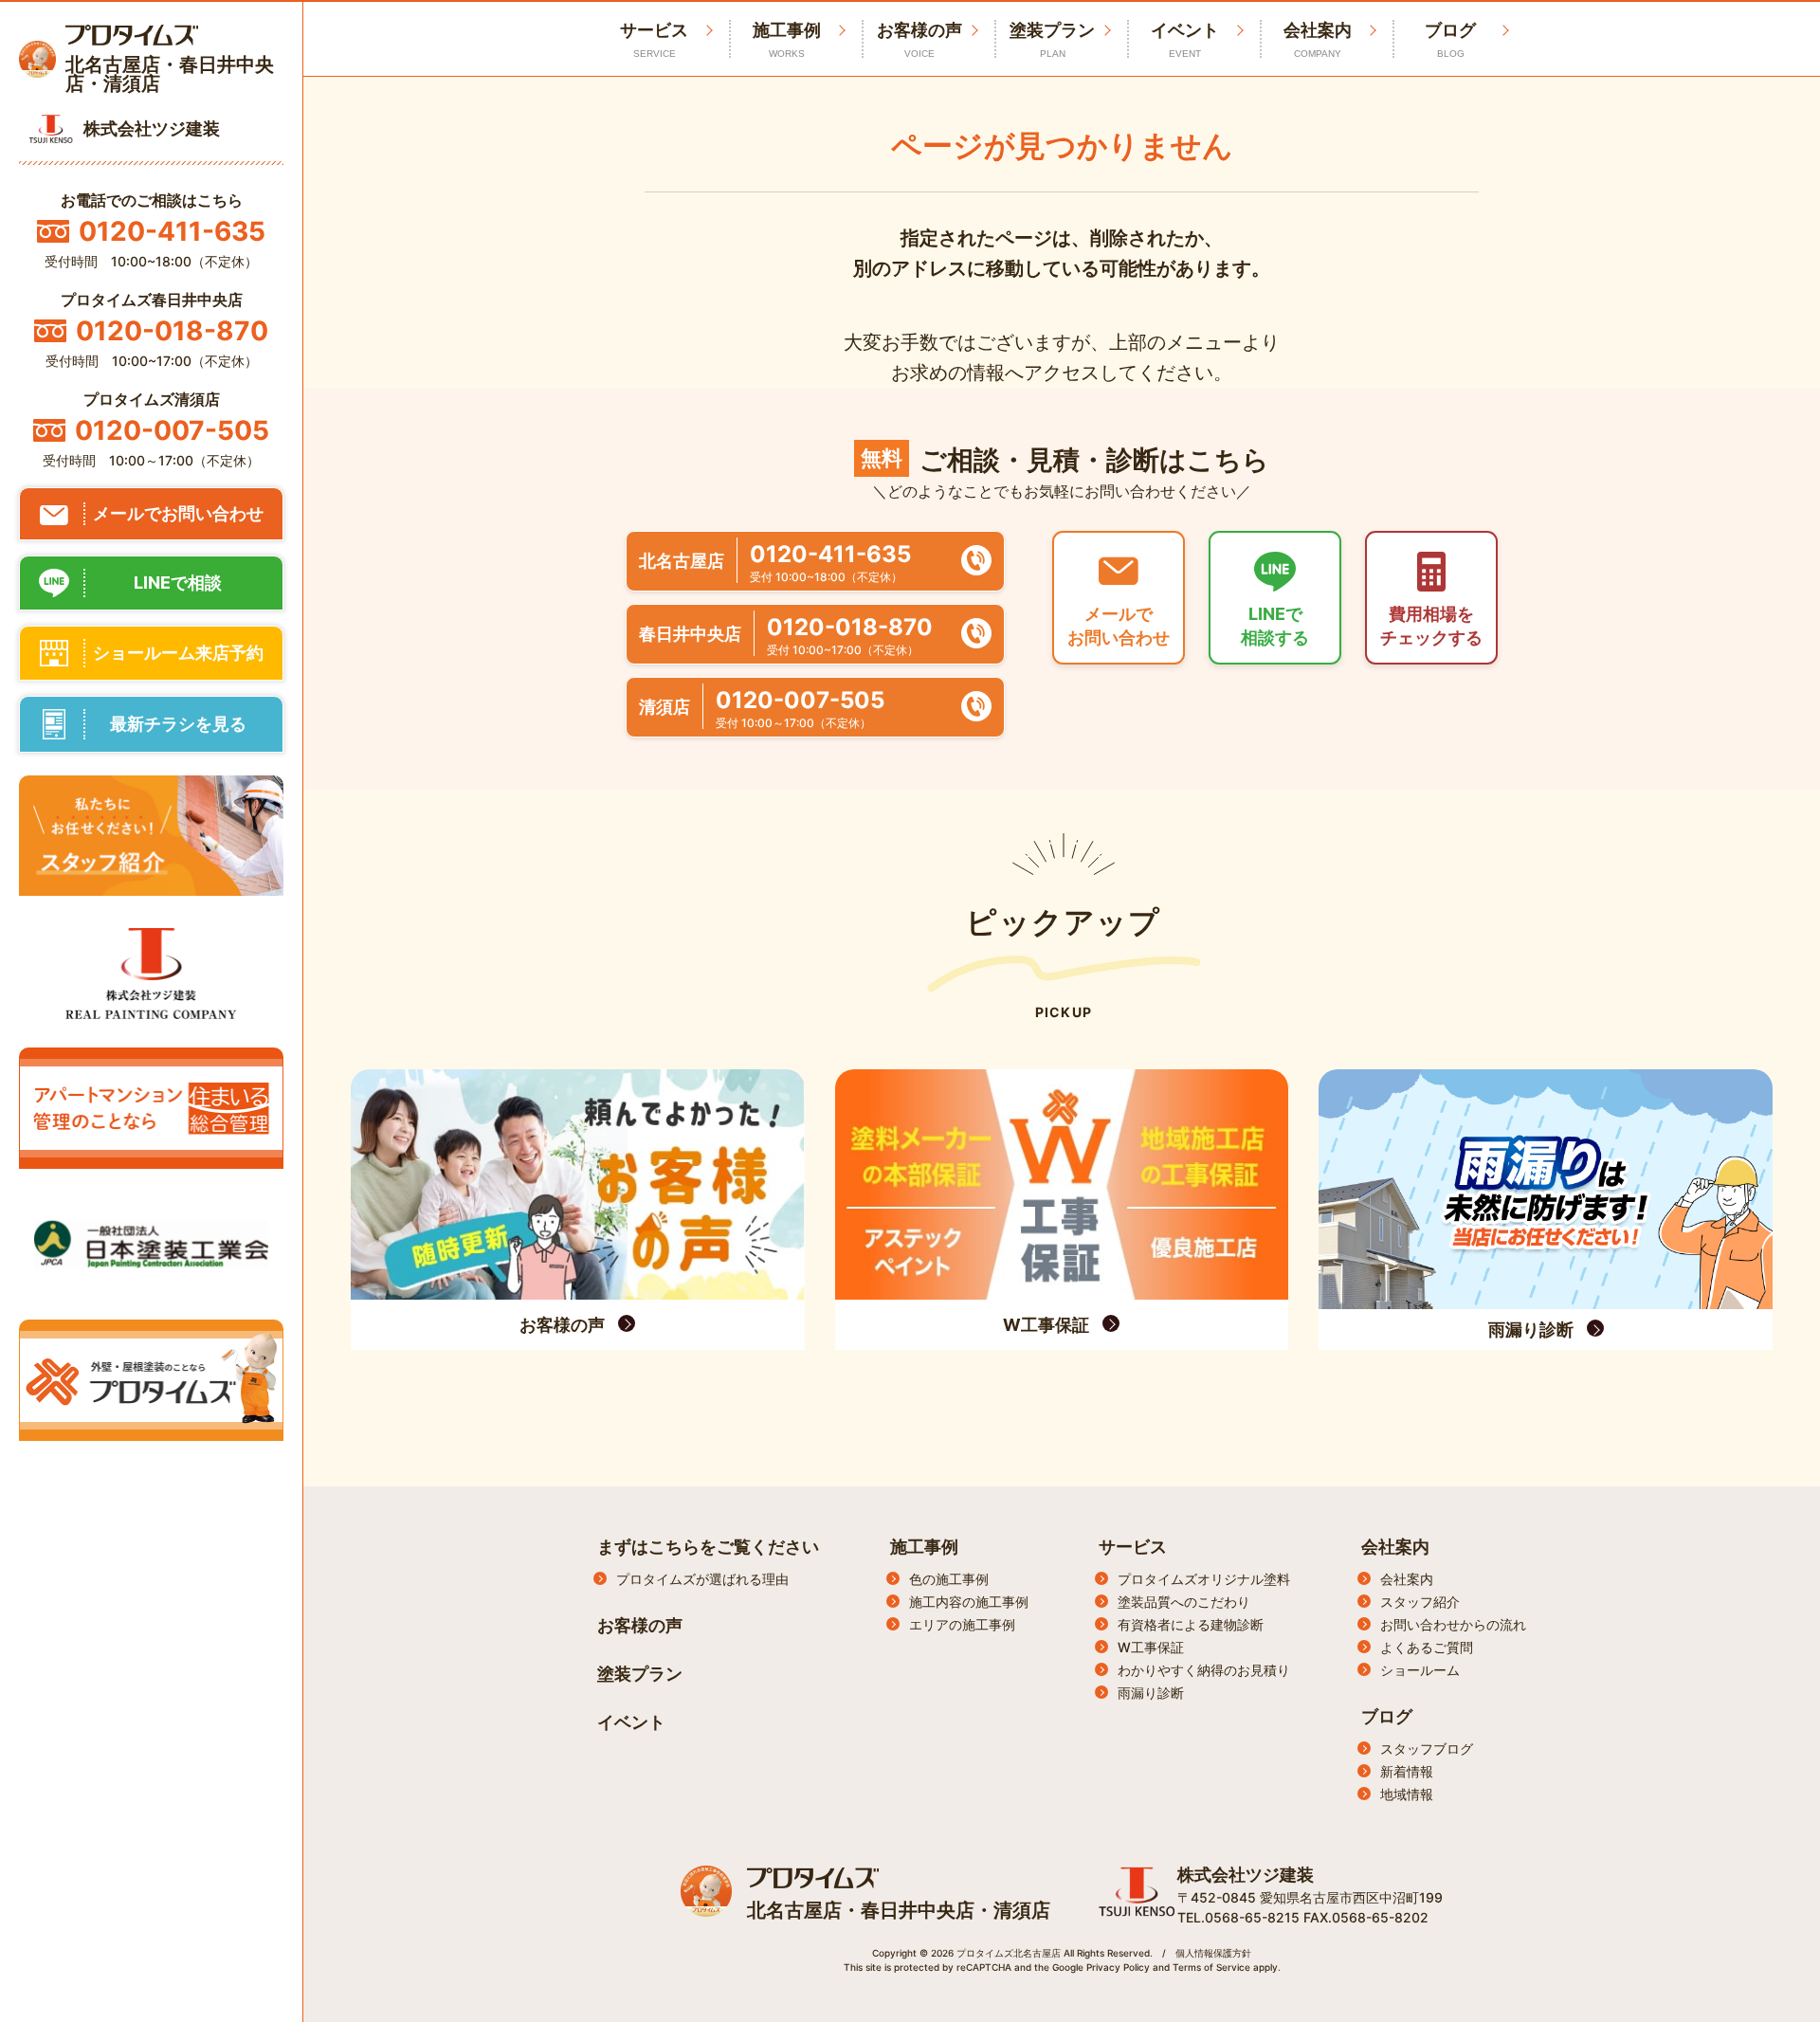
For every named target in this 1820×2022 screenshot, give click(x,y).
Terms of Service (1211, 1967)
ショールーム (1420, 1670)
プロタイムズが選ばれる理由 (702, 1579)
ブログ (1450, 39)
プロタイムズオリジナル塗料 (1204, 1579)
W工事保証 (1151, 1647)
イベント (1185, 39)
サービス (1133, 1547)
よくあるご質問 (1427, 1647)
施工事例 (787, 39)
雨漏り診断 (1151, 1693)
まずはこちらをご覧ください (708, 1547)
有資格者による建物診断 (1191, 1624)
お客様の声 (919, 39)
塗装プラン (1052, 39)
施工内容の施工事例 (969, 1602)
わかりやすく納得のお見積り (1204, 1670)
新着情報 (1407, 1771)
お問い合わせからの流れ (1453, 1624)
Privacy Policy (1118, 1967)
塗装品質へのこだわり (1184, 1602)
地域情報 (1407, 1794)
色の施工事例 (949, 1579)
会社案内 (1318, 39)
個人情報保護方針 (1213, 1953)
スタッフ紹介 (1420, 1602)
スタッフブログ (1427, 1749)
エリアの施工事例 (962, 1624)
